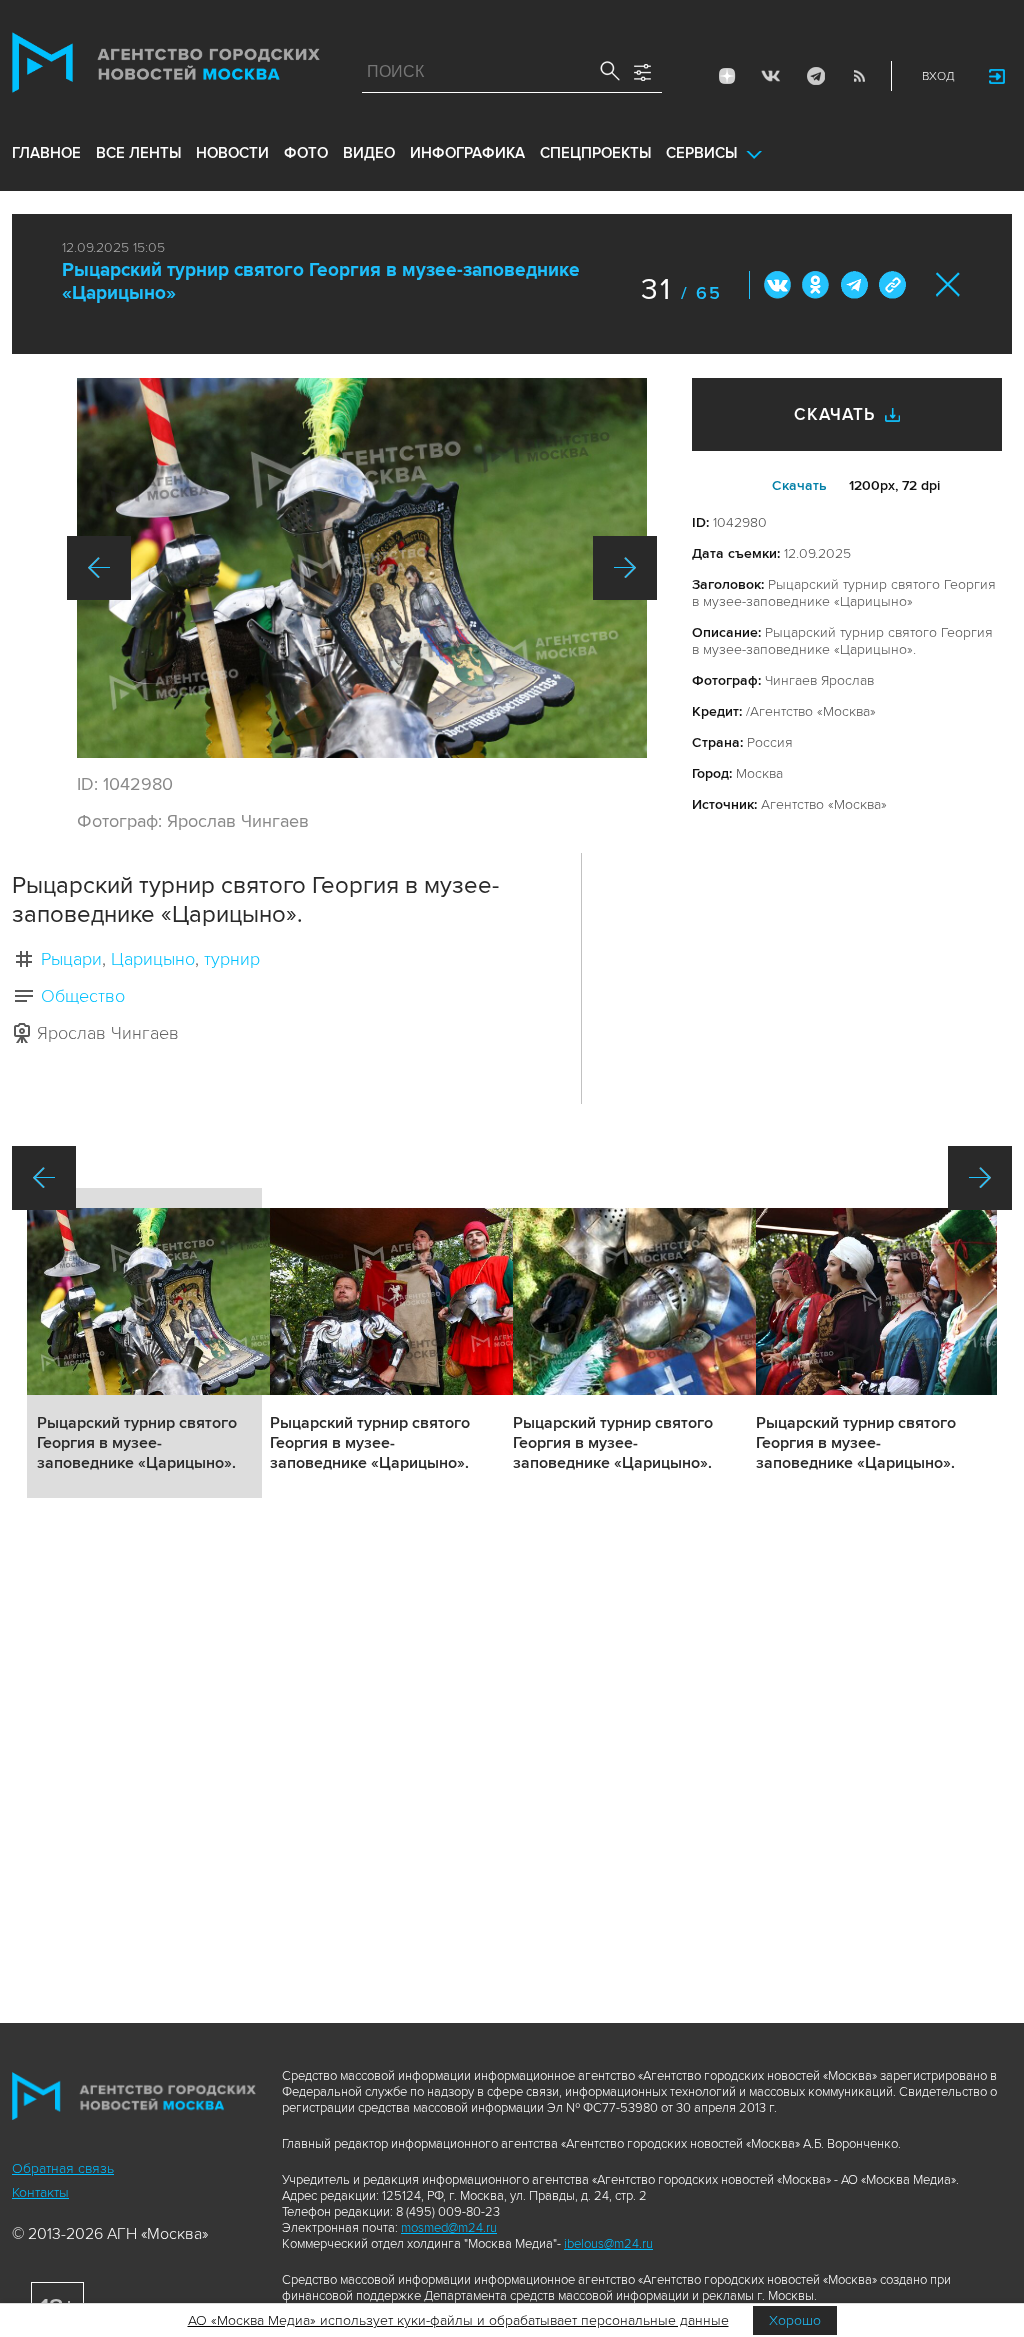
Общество (83, 996)
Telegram (815, 76)
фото (306, 153)
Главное (46, 153)
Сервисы (701, 153)
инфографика (467, 153)
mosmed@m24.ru (449, 2228)
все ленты (138, 153)
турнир (232, 959)
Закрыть (948, 284)
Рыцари (71, 959)
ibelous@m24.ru (608, 2244)
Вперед (625, 568)
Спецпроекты (595, 153)
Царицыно (153, 959)
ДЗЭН (727, 76)
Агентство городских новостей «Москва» (166, 67)
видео (369, 153)
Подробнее (144, 1343)
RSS (859, 76)
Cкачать (799, 485)
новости (232, 153)
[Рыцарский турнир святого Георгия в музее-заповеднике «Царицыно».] (362, 568)
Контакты (40, 2192)
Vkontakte (771, 76)
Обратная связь (63, 2168)
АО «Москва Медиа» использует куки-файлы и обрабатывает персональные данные (458, 2320)
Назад (99, 568)
